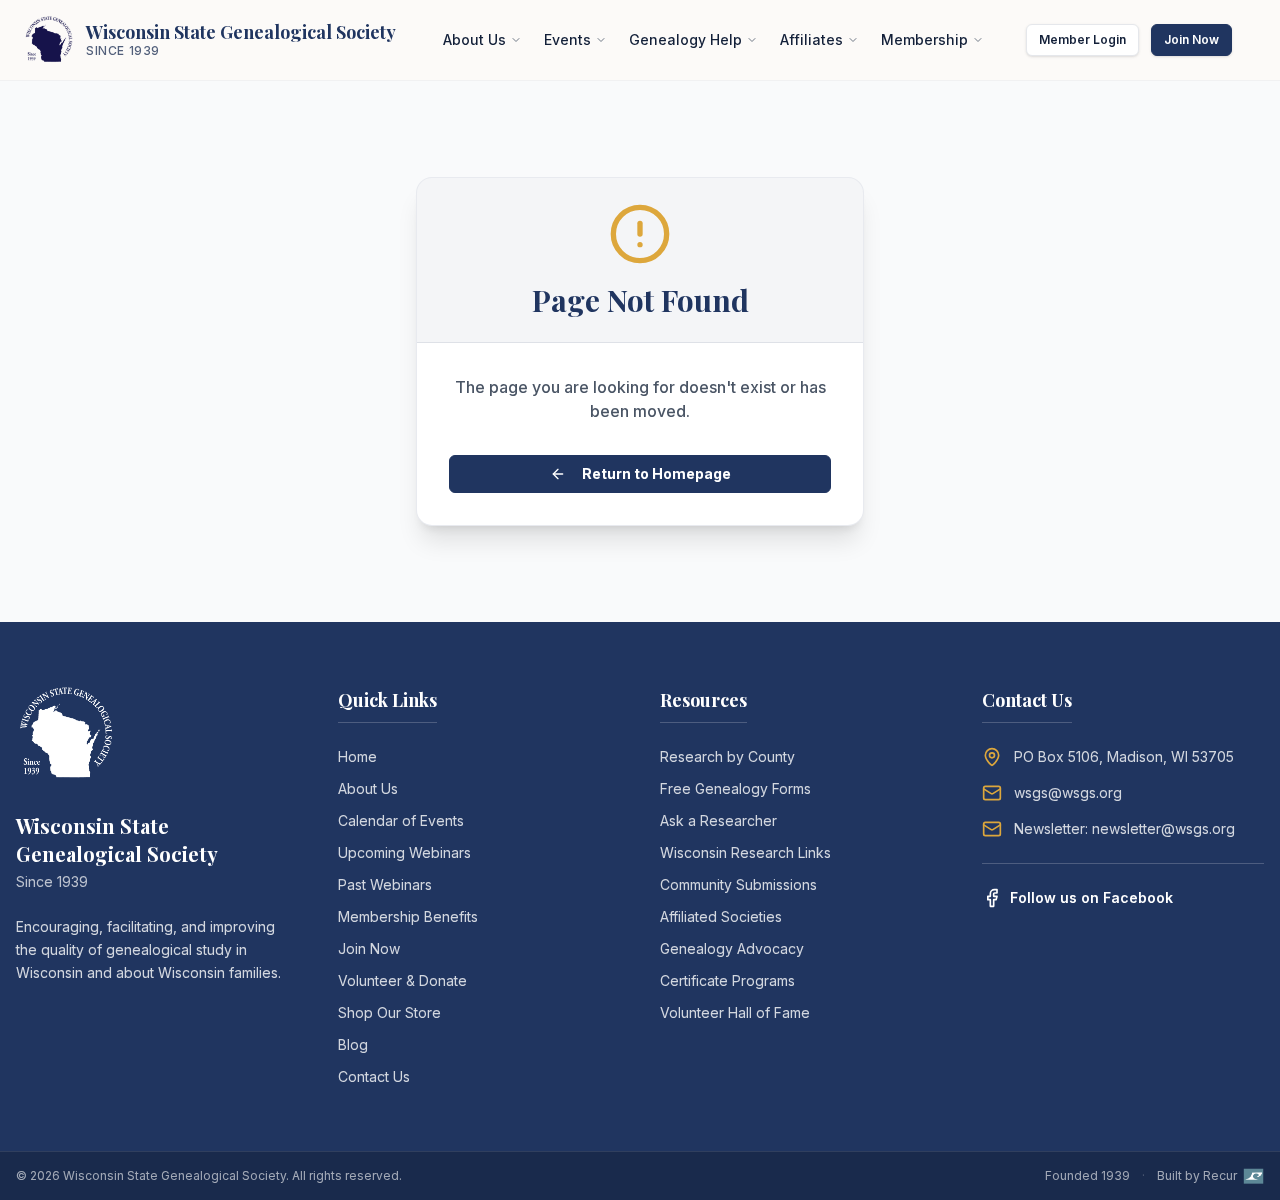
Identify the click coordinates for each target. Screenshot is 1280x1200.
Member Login (1082, 39)
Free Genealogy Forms (735, 788)
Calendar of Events (401, 820)
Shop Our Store (389, 1012)
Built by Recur (1197, 1175)
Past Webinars (385, 884)
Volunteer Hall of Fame (735, 1012)
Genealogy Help (685, 39)
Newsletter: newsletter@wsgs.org (1124, 828)
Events (567, 39)
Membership (924, 39)
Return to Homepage (656, 473)
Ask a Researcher (718, 820)
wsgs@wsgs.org (1068, 792)
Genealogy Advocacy (732, 948)
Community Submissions (738, 884)
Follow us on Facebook (1091, 897)
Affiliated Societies (721, 916)
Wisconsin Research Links (745, 852)
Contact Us (374, 1076)
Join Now (1191, 39)
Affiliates (811, 39)
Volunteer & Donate (402, 980)
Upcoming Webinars (404, 852)
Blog (353, 1044)
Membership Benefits (408, 916)
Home (357, 756)
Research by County (727, 756)
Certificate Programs (727, 980)
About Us (474, 39)
